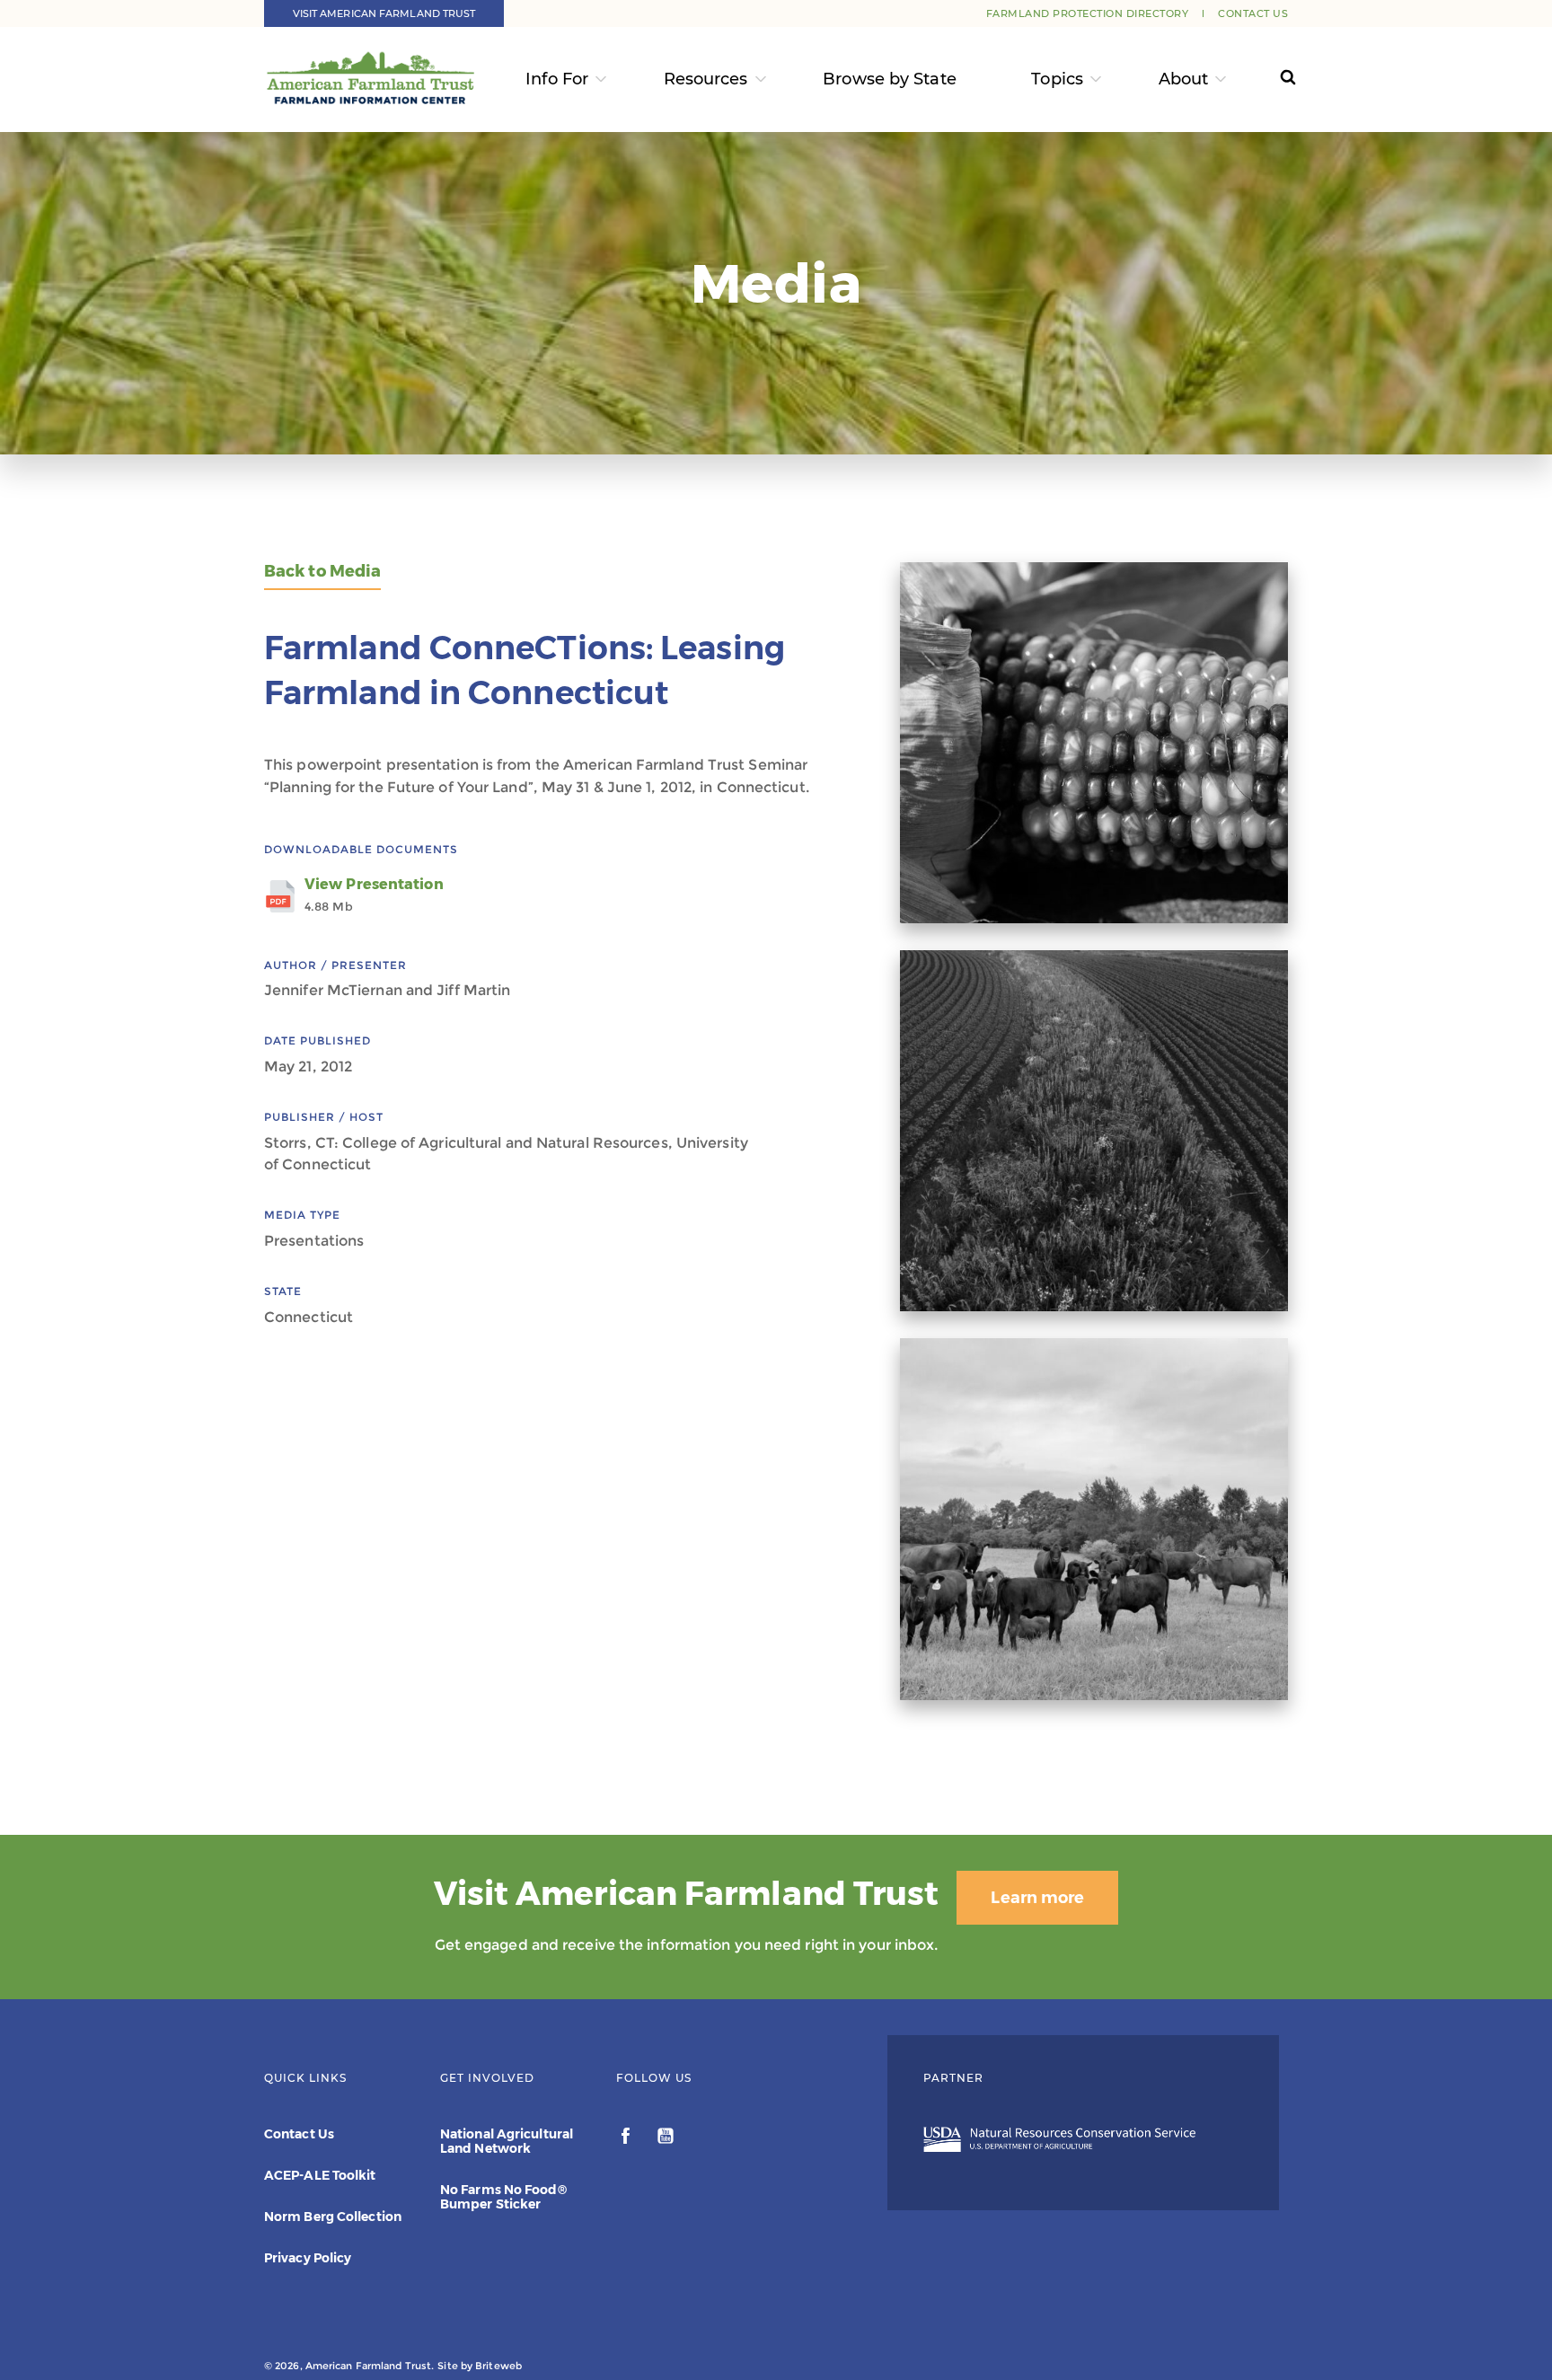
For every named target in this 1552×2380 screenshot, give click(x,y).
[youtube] (666, 2138)
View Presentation (374, 895)
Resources (706, 79)
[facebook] (627, 2138)
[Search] (1271, 79)
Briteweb (498, 2366)
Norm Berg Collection (333, 2217)
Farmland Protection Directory (1088, 13)
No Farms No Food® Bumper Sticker (503, 2197)
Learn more (1037, 1898)
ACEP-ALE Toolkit (320, 2175)
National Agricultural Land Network (507, 2141)
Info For (557, 79)
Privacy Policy (308, 2258)
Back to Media (322, 572)
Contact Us (1253, 13)
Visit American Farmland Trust (384, 13)
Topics (1057, 79)
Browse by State (890, 79)
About (1184, 79)
